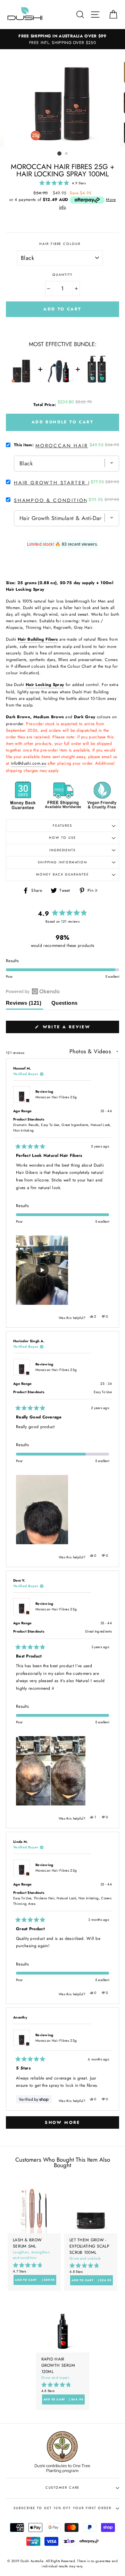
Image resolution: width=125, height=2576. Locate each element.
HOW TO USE (62, 838)
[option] (62, 98)
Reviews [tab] (24, 1005)
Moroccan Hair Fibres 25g (56, 1097)
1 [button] (59, 153)
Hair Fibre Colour (60, 244)
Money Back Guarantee (62, 874)
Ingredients (62, 850)
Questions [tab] (64, 1005)
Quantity (62, 275)
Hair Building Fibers (38, 639)
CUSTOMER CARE (63, 2488)
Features (62, 826)
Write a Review (79, 1028)
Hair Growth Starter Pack (59, 483)
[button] (62, 183)
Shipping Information (62, 862)
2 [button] (67, 154)
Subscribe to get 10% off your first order (62, 2508)
